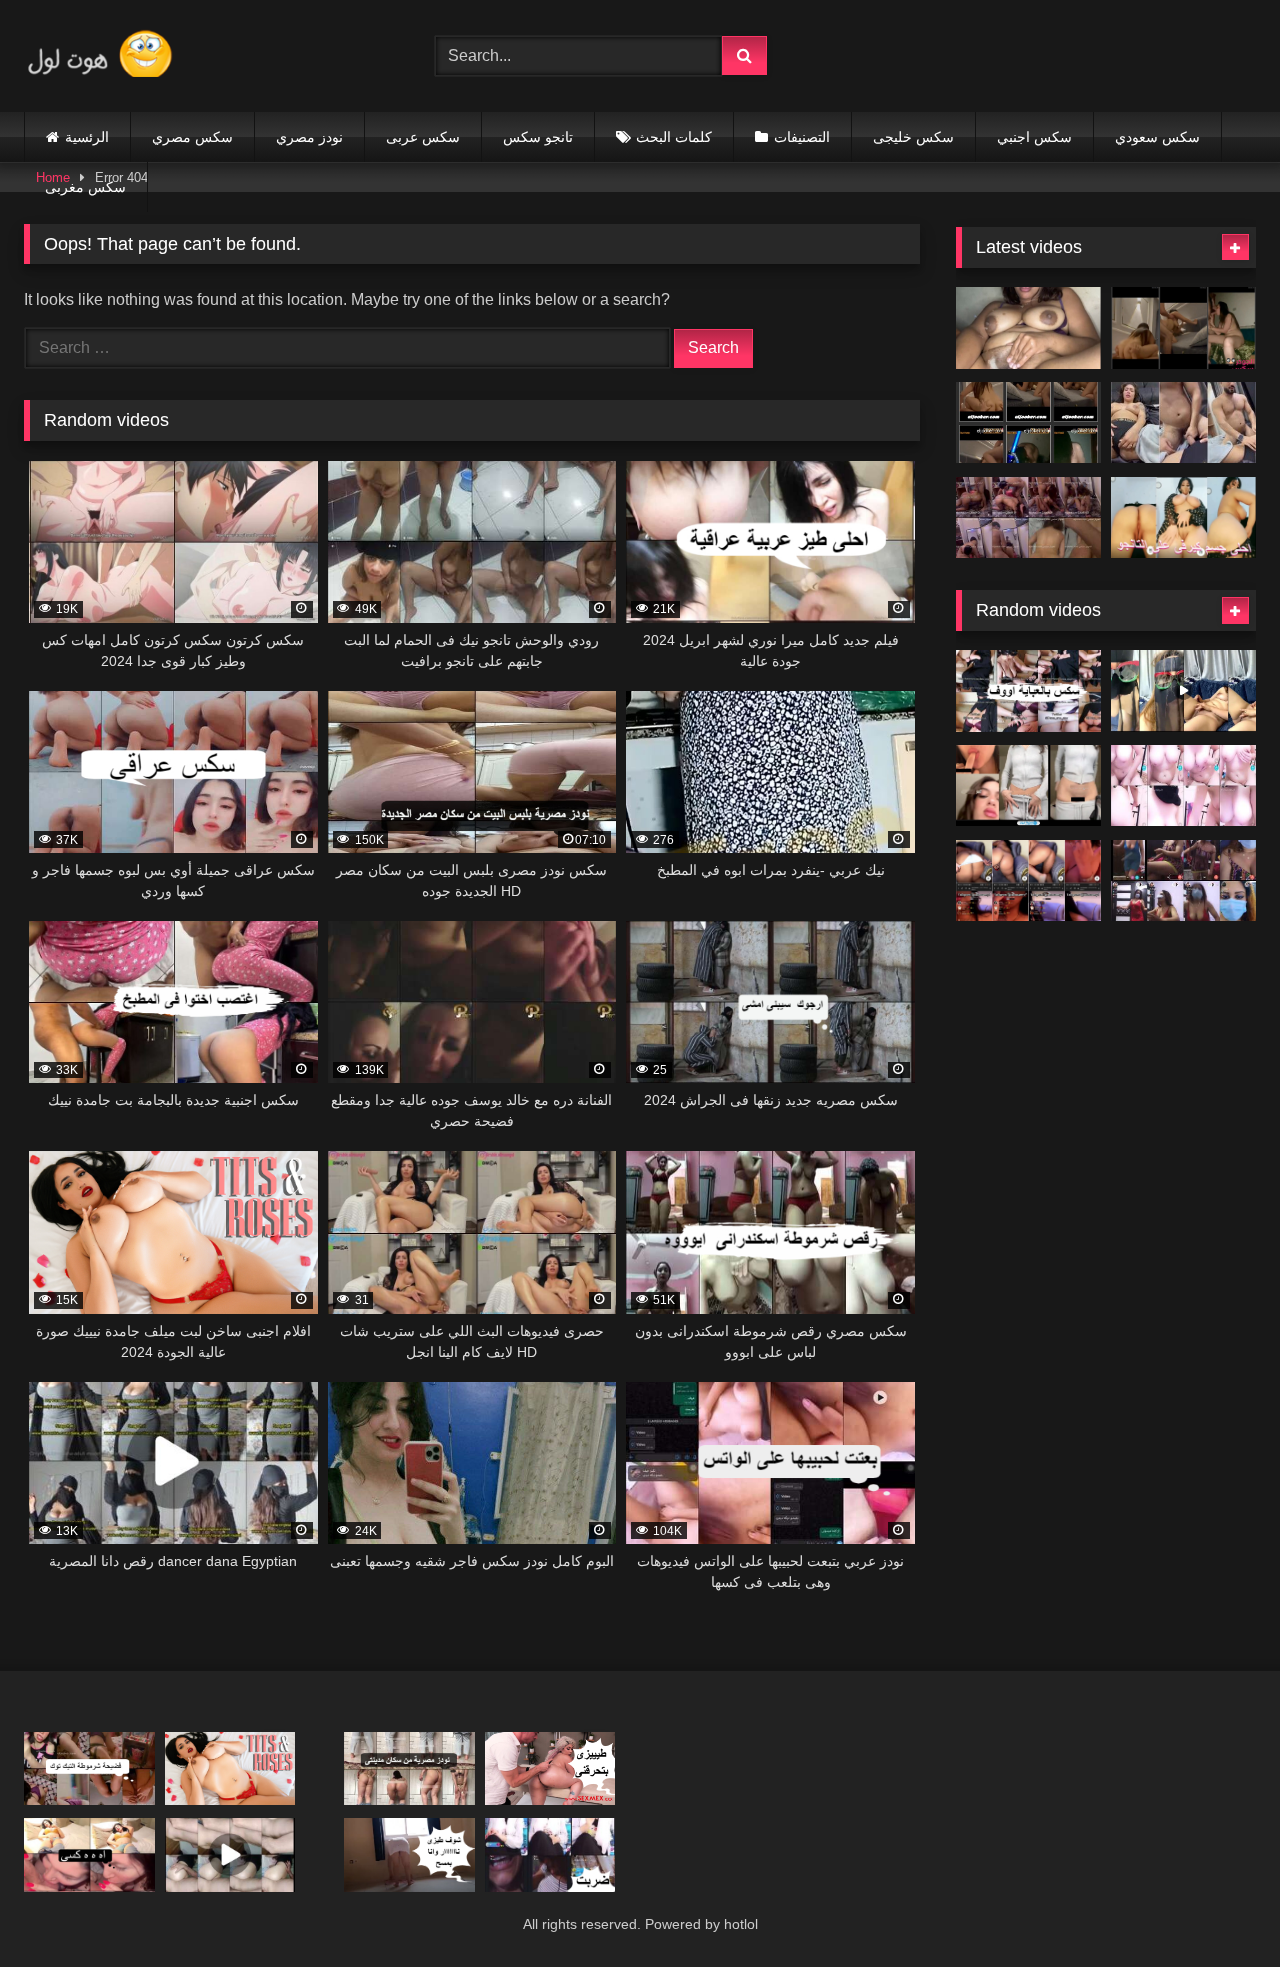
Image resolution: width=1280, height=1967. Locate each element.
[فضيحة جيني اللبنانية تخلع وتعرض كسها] (1028, 786)
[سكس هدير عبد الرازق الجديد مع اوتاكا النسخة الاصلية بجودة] (1028, 518)
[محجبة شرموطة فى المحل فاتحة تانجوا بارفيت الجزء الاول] (550, 1854)
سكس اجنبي (1034, 137)
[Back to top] (1218, 1907)
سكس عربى (423, 137)
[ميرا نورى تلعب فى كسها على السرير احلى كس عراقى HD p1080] (89, 1854)
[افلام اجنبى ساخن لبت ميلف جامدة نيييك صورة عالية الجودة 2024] (230, 1768)
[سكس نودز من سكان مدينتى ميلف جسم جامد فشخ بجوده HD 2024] (409, 1768)
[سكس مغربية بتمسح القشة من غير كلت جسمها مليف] (409, 1854)
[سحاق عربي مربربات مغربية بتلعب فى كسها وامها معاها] (1183, 786)
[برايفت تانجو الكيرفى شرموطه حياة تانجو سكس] (1183, 518)
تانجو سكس (538, 137)
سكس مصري (192, 137)
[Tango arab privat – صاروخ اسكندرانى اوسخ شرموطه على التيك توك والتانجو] (1183, 881)
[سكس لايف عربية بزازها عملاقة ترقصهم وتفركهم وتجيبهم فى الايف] (1183, 691)
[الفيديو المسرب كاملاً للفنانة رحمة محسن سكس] (1028, 423)
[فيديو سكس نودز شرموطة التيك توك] (89, 1768)
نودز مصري (309, 137)
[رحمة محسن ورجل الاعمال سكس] (1183, 328)
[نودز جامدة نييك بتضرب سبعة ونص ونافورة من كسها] (1028, 328)
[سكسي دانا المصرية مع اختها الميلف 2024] (1028, 691)
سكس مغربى (85, 187)
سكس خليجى (913, 137)
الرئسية (87, 137)
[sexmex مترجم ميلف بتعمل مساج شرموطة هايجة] (550, 1768)
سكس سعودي (1157, 137)
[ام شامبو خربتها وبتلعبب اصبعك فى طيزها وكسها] (1028, 881)
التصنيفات (802, 137)
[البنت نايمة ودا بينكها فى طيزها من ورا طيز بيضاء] (230, 1854)
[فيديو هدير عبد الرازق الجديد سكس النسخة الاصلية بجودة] (1183, 423)
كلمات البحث (674, 137)
